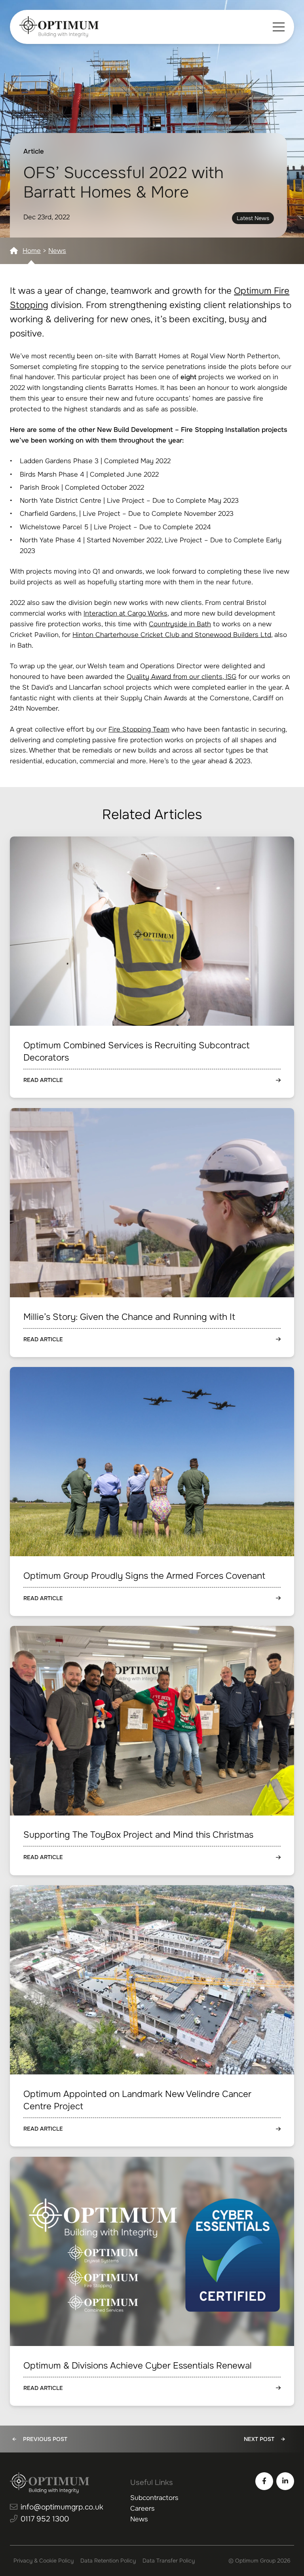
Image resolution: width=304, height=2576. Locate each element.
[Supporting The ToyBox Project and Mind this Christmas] (152, 1750)
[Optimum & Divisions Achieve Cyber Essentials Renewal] (152, 2281)
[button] (279, 27)
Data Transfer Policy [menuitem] (169, 2561)
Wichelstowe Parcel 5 (54, 527)
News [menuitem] (139, 2519)
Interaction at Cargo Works (125, 613)
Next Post (259, 2439)
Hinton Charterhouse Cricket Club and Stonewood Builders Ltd (172, 635)
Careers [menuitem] (142, 2509)
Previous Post (45, 2439)
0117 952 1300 (45, 2519)
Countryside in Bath (180, 624)
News (57, 251)
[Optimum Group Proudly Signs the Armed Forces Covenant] (152, 1491)
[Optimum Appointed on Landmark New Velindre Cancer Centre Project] (152, 2016)
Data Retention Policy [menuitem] (108, 2561)
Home (32, 251)
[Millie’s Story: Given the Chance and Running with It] (152, 1233)
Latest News (253, 218)
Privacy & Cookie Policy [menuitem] (44, 2561)
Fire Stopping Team (139, 729)
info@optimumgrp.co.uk (62, 2507)
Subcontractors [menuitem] (154, 2498)
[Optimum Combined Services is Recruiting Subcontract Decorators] (152, 967)
